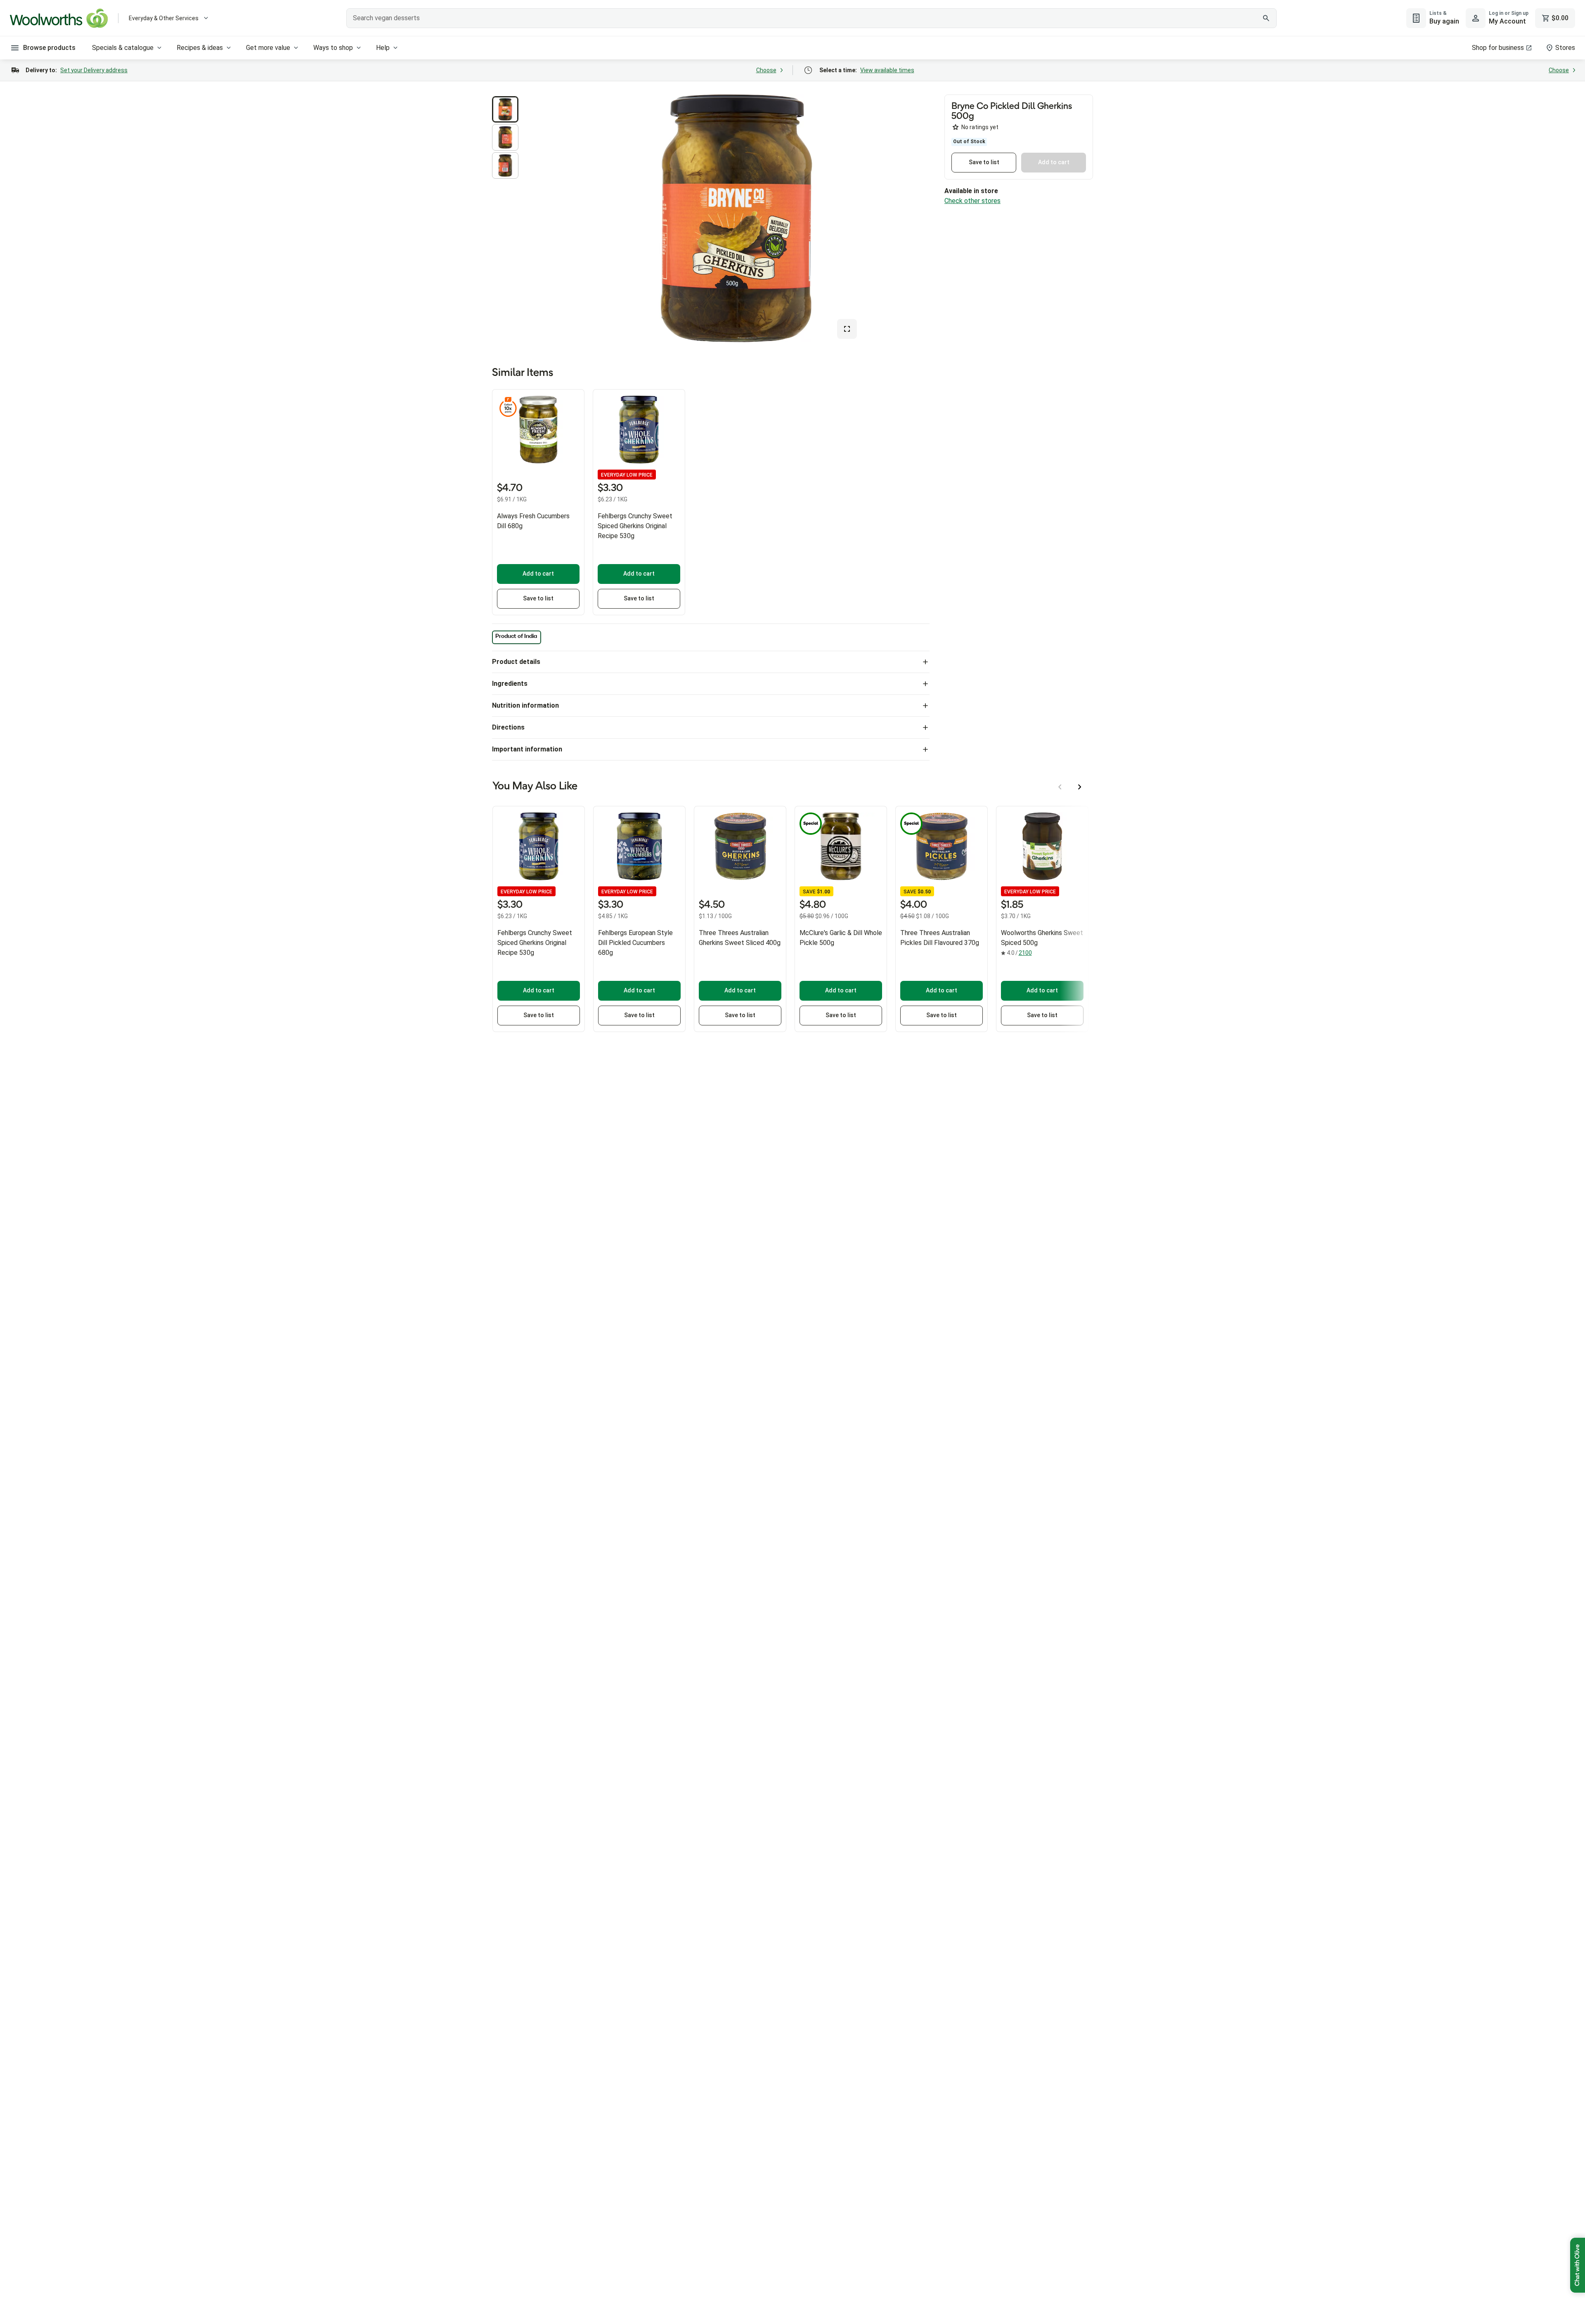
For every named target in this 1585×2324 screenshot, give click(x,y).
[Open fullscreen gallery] (847, 329)
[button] (505, 109)
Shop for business (1498, 48)
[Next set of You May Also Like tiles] (1080, 787)
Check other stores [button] (972, 201)
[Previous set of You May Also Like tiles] (1060, 787)
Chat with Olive (1578, 2265)
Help (383, 48)
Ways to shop (333, 48)
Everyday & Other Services (164, 18)
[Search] (1266, 18)
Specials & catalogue (123, 48)
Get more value (268, 48)
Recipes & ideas (200, 48)
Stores (1565, 48)
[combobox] (811, 18)
